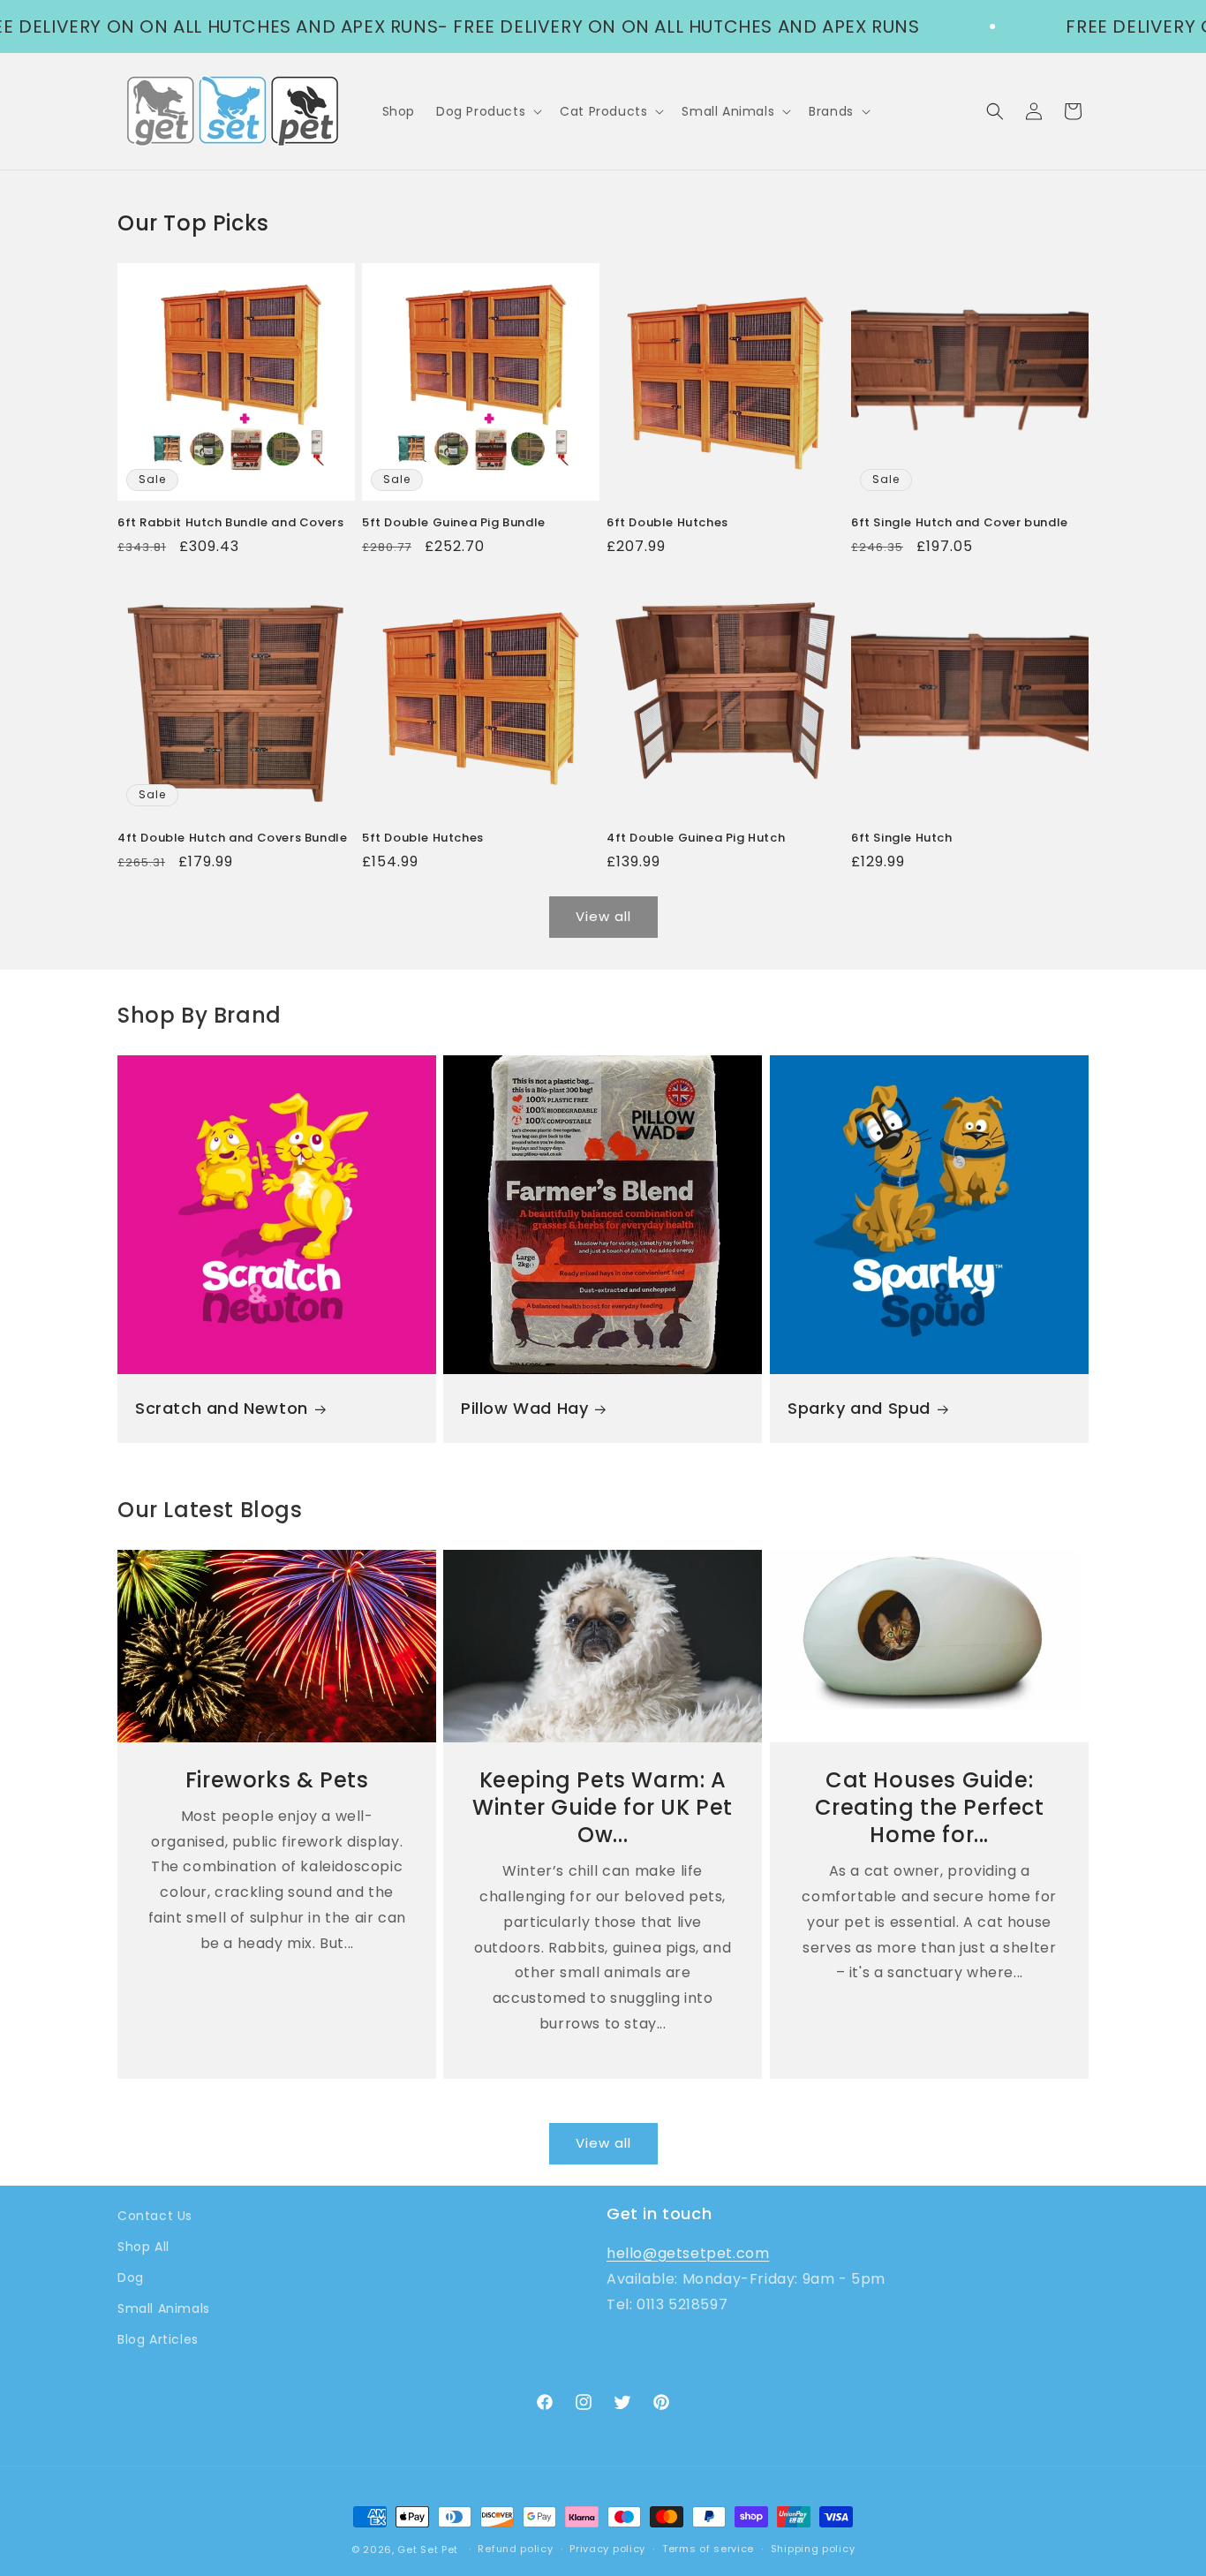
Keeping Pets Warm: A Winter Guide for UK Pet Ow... (603, 1807)
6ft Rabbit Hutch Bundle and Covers (230, 523)
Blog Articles (158, 2339)
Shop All (143, 2247)
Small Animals (164, 2308)
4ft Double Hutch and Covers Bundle (232, 839)
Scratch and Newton (222, 1408)
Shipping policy (813, 2549)
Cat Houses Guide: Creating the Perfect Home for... (929, 1807)
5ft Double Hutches (423, 839)
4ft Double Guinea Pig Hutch (696, 839)
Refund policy (515, 2549)
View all (603, 916)
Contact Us (155, 2216)
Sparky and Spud (859, 1408)
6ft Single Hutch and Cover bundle (960, 523)
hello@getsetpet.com (688, 2253)
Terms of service (708, 2549)
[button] (487, 111)
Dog (131, 2278)
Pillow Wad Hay (524, 1408)
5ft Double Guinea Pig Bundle (454, 523)
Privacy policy (607, 2549)
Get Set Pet (428, 2550)
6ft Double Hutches (667, 523)
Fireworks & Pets (277, 1779)
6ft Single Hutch (902, 839)
